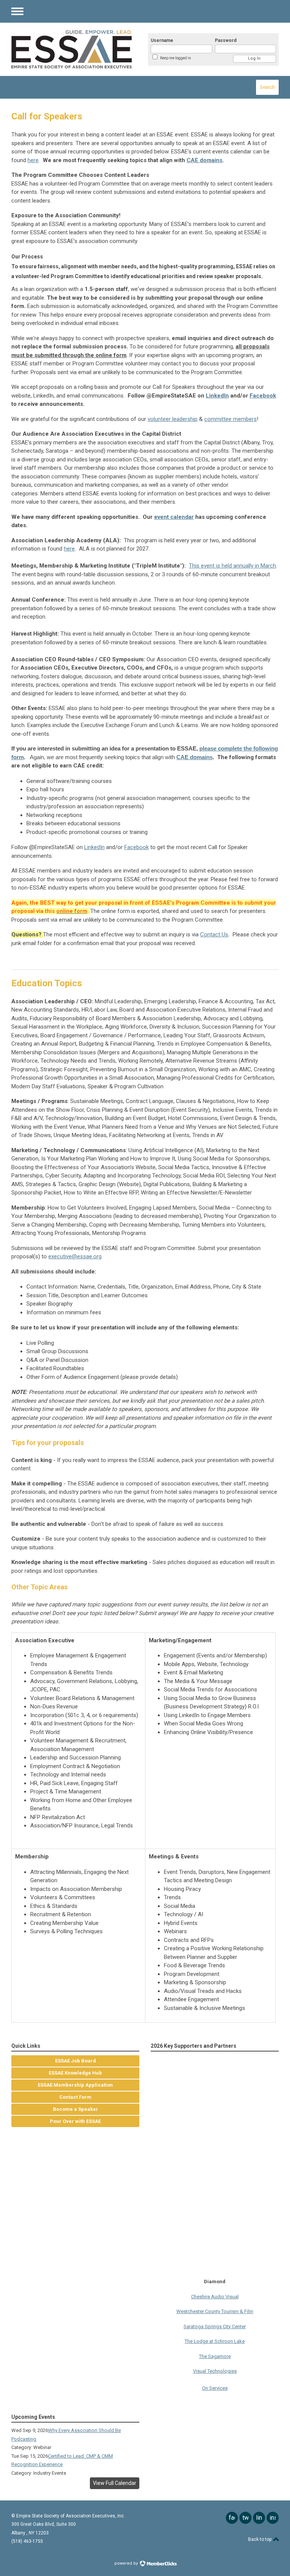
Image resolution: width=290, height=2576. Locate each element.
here (33, 160)
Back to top (260, 2539)
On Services (215, 2376)
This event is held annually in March (232, 566)
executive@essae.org (75, 1256)
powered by (127, 2563)
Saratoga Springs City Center (215, 2315)
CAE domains (204, 160)
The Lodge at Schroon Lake (215, 2329)
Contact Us (214, 934)
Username (162, 40)
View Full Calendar (115, 2483)
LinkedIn (217, 396)
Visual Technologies (215, 2359)
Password (226, 40)
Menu (17, 11)
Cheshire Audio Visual (215, 2285)
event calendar (174, 517)
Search (267, 87)
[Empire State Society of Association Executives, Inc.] (72, 49)
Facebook (263, 396)
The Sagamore (215, 2345)
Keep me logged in (176, 58)
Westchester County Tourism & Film (215, 2300)
